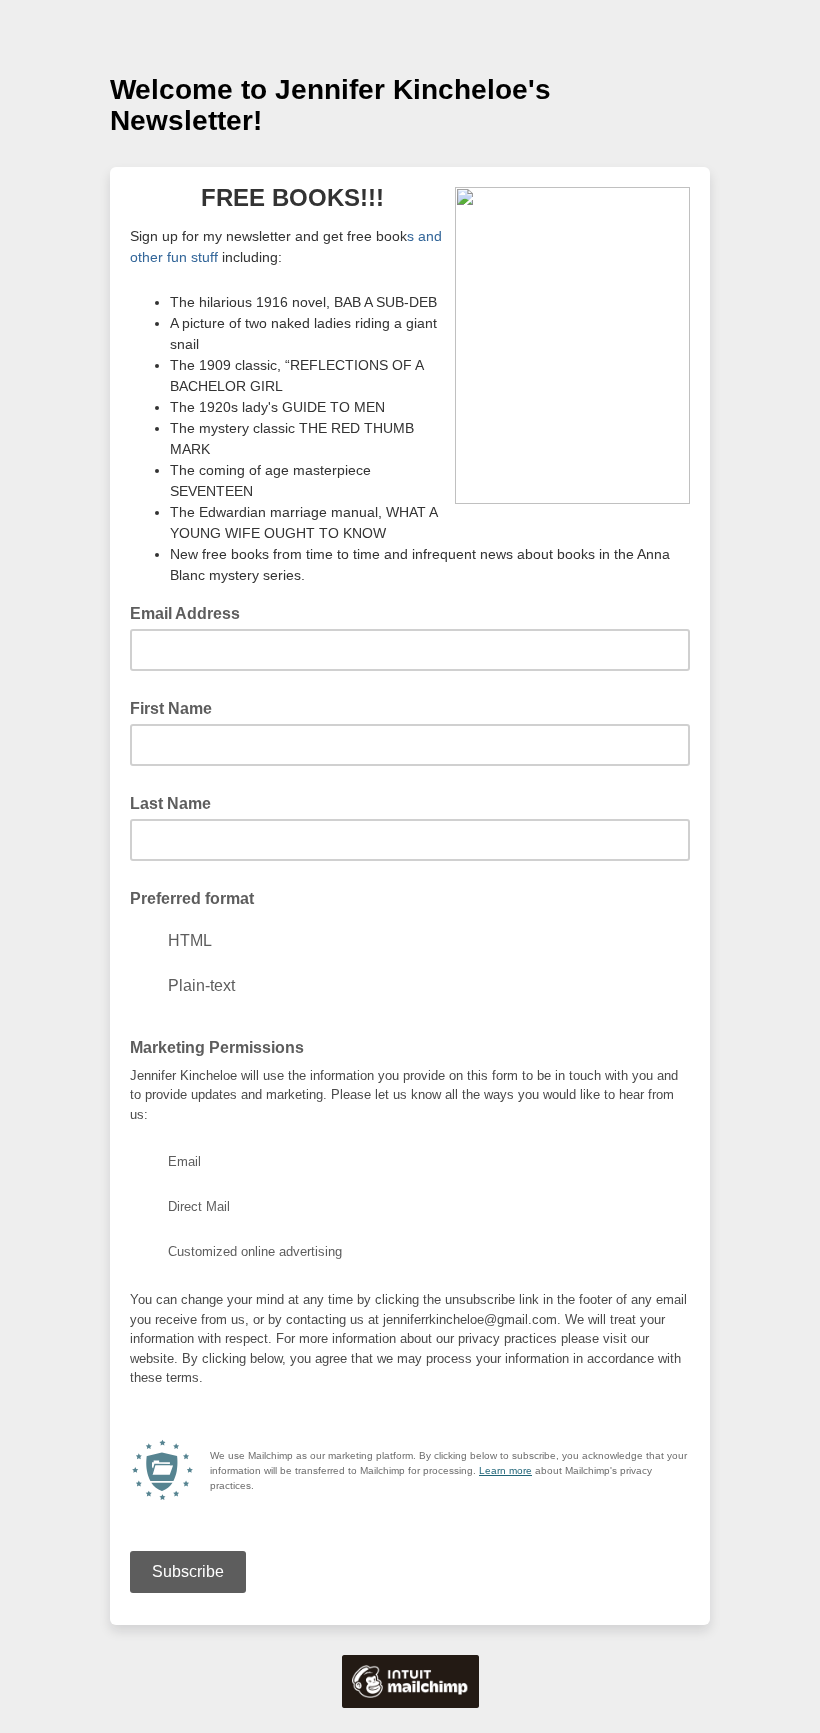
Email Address (191, 612)
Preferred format (192, 898)
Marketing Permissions (217, 1047)
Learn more (505, 1470)
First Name (171, 708)
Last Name (170, 803)
